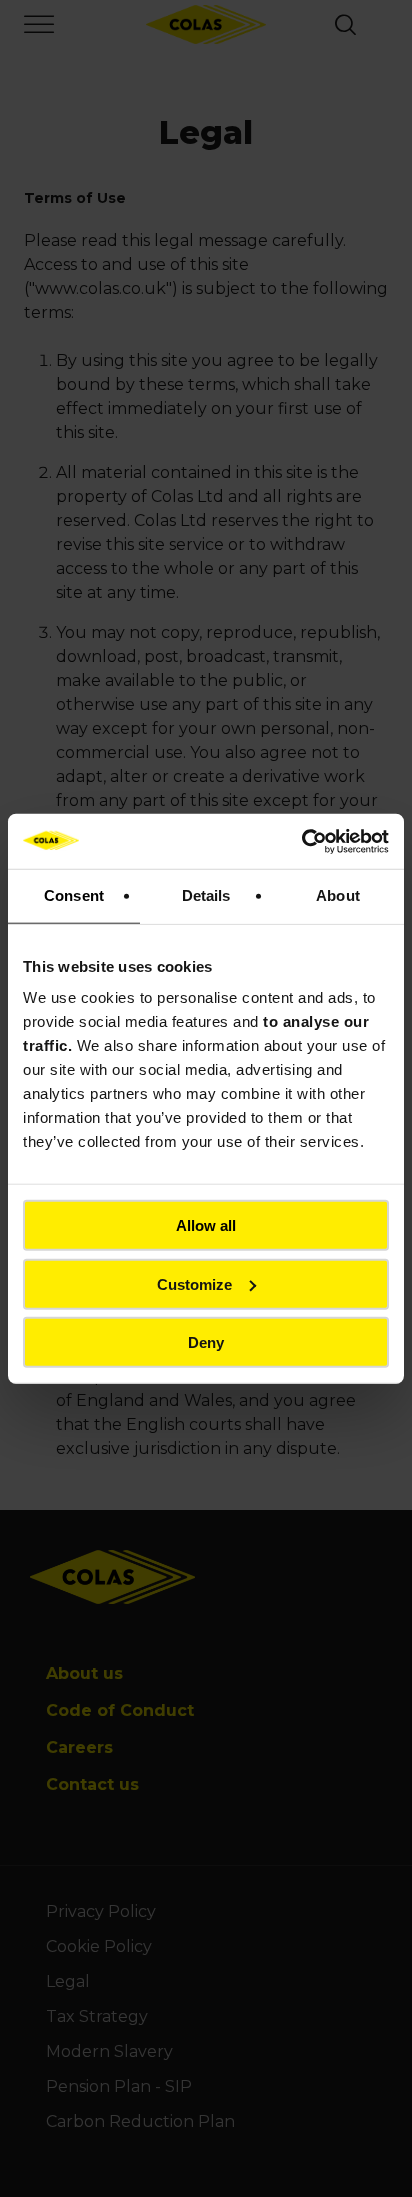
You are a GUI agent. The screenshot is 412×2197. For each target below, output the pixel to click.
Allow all (206, 1225)
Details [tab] (206, 895)
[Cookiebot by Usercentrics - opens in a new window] (301, 841)
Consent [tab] (74, 895)
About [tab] (338, 895)
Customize (194, 1283)
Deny (206, 1342)
